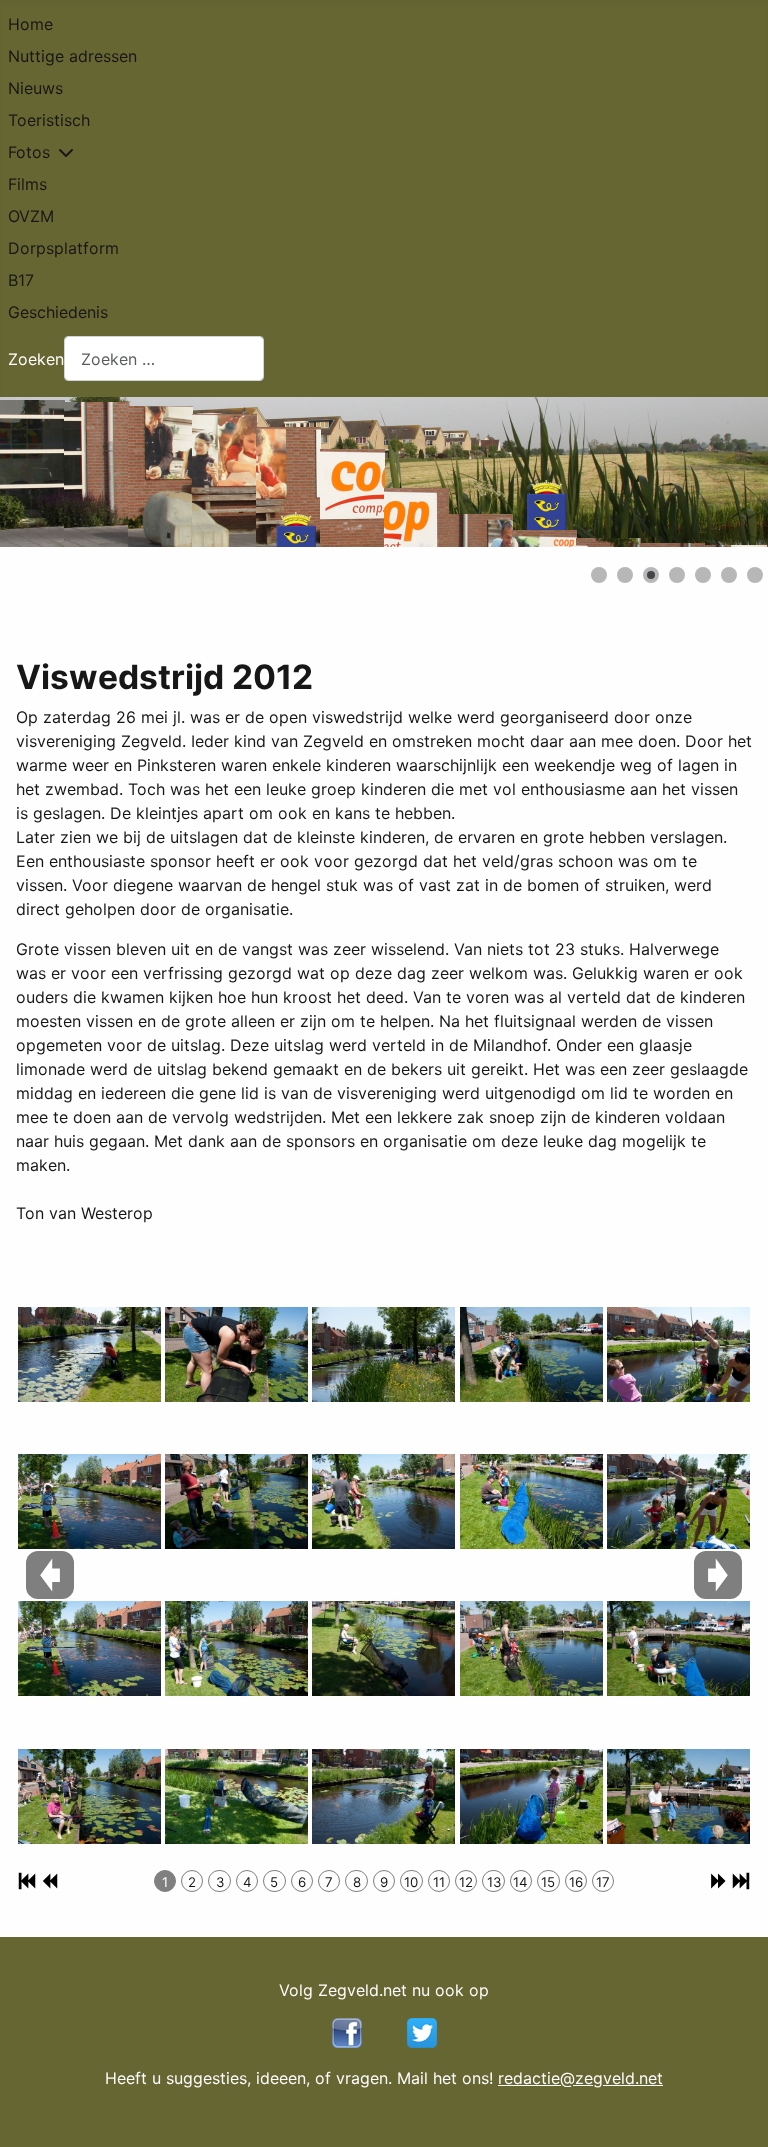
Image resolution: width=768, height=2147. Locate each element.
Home (30, 24)
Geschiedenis (58, 312)
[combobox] (164, 358)
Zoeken (36, 359)
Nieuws (35, 88)
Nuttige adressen (72, 56)
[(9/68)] (383, 1355)
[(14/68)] (531, 1502)
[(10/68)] (383, 1502)
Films (27, 184)
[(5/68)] (236, 1355)
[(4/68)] (89, 1797)
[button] (707, 472)
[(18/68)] (678, 1502)
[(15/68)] (531, 1649)
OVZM (31, 216)
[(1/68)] (89, 1355)
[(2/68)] (89, 1502)
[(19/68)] (678, 1649)
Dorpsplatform (63, 248)
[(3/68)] (89, 1649)
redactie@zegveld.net (580, 2078)
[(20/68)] (678, 1797)
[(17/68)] (678, 1355)
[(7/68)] (236, 1649)
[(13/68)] (531, 1355)
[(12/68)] (383, 1797)
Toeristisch (49, 120)
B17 (21, 280)
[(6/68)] (236, 1502)
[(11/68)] (383, 1649)
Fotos (29, 152)
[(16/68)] (531, 1797)
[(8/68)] (236, 1797)
